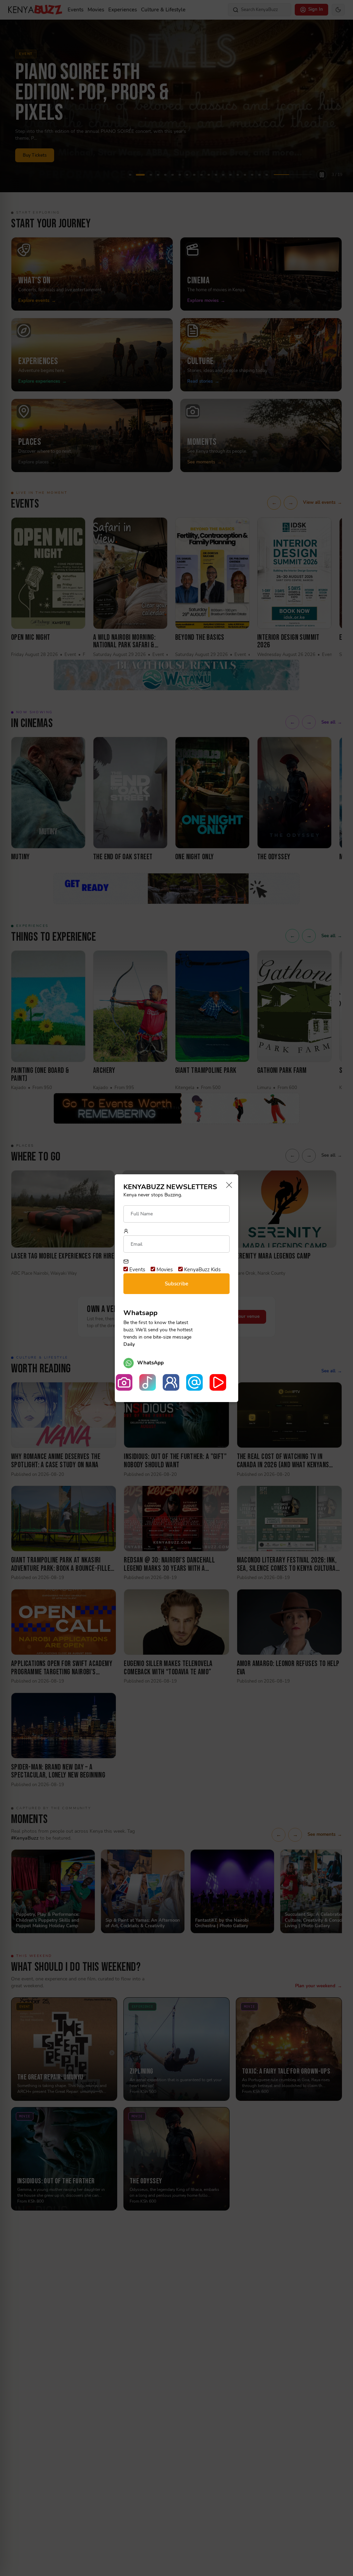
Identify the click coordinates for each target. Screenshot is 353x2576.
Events (137, 1270)
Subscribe (176, 1284)
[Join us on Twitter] (194, 1382)
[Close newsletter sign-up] (227, 1186)
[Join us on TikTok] (148, 1382)
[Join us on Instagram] (124, 1382)
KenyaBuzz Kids (202, 1270)
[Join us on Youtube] (218, 1382)
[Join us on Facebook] (171, 1382)
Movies (164, 1270)
